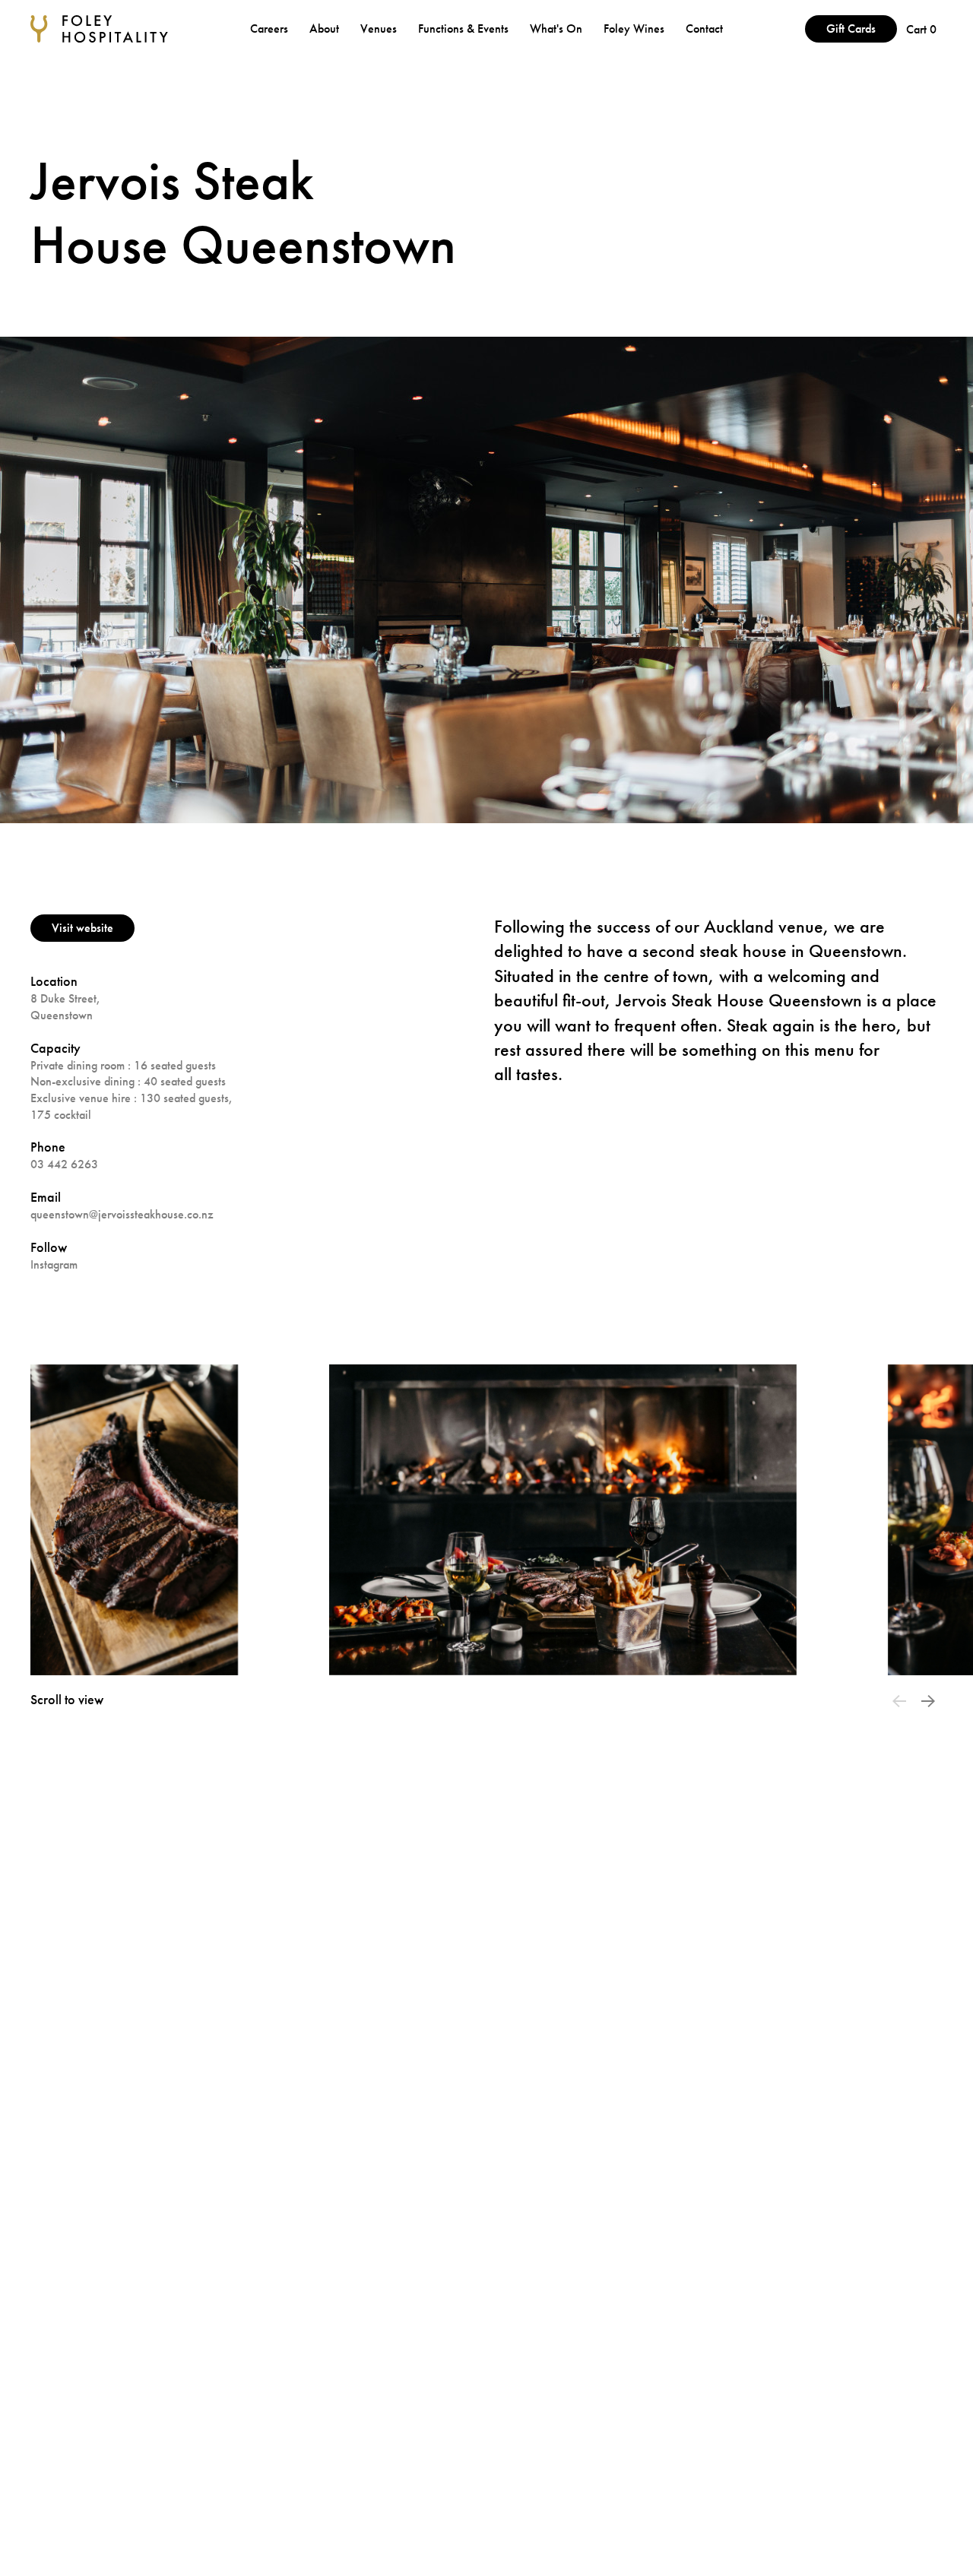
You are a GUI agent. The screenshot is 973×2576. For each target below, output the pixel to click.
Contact (704, 29)
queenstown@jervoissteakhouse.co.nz (122, 1214)
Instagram (54, 1264)
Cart (921, 29)
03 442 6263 (64, 1164)
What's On (558, 29)
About (326, 29)
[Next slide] (928, 1701)
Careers (271, 29)
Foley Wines (635, 29)
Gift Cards (851, 29)
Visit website (82, 928)
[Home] (99, 29)
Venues (380, 29)
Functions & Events (465, 29)
